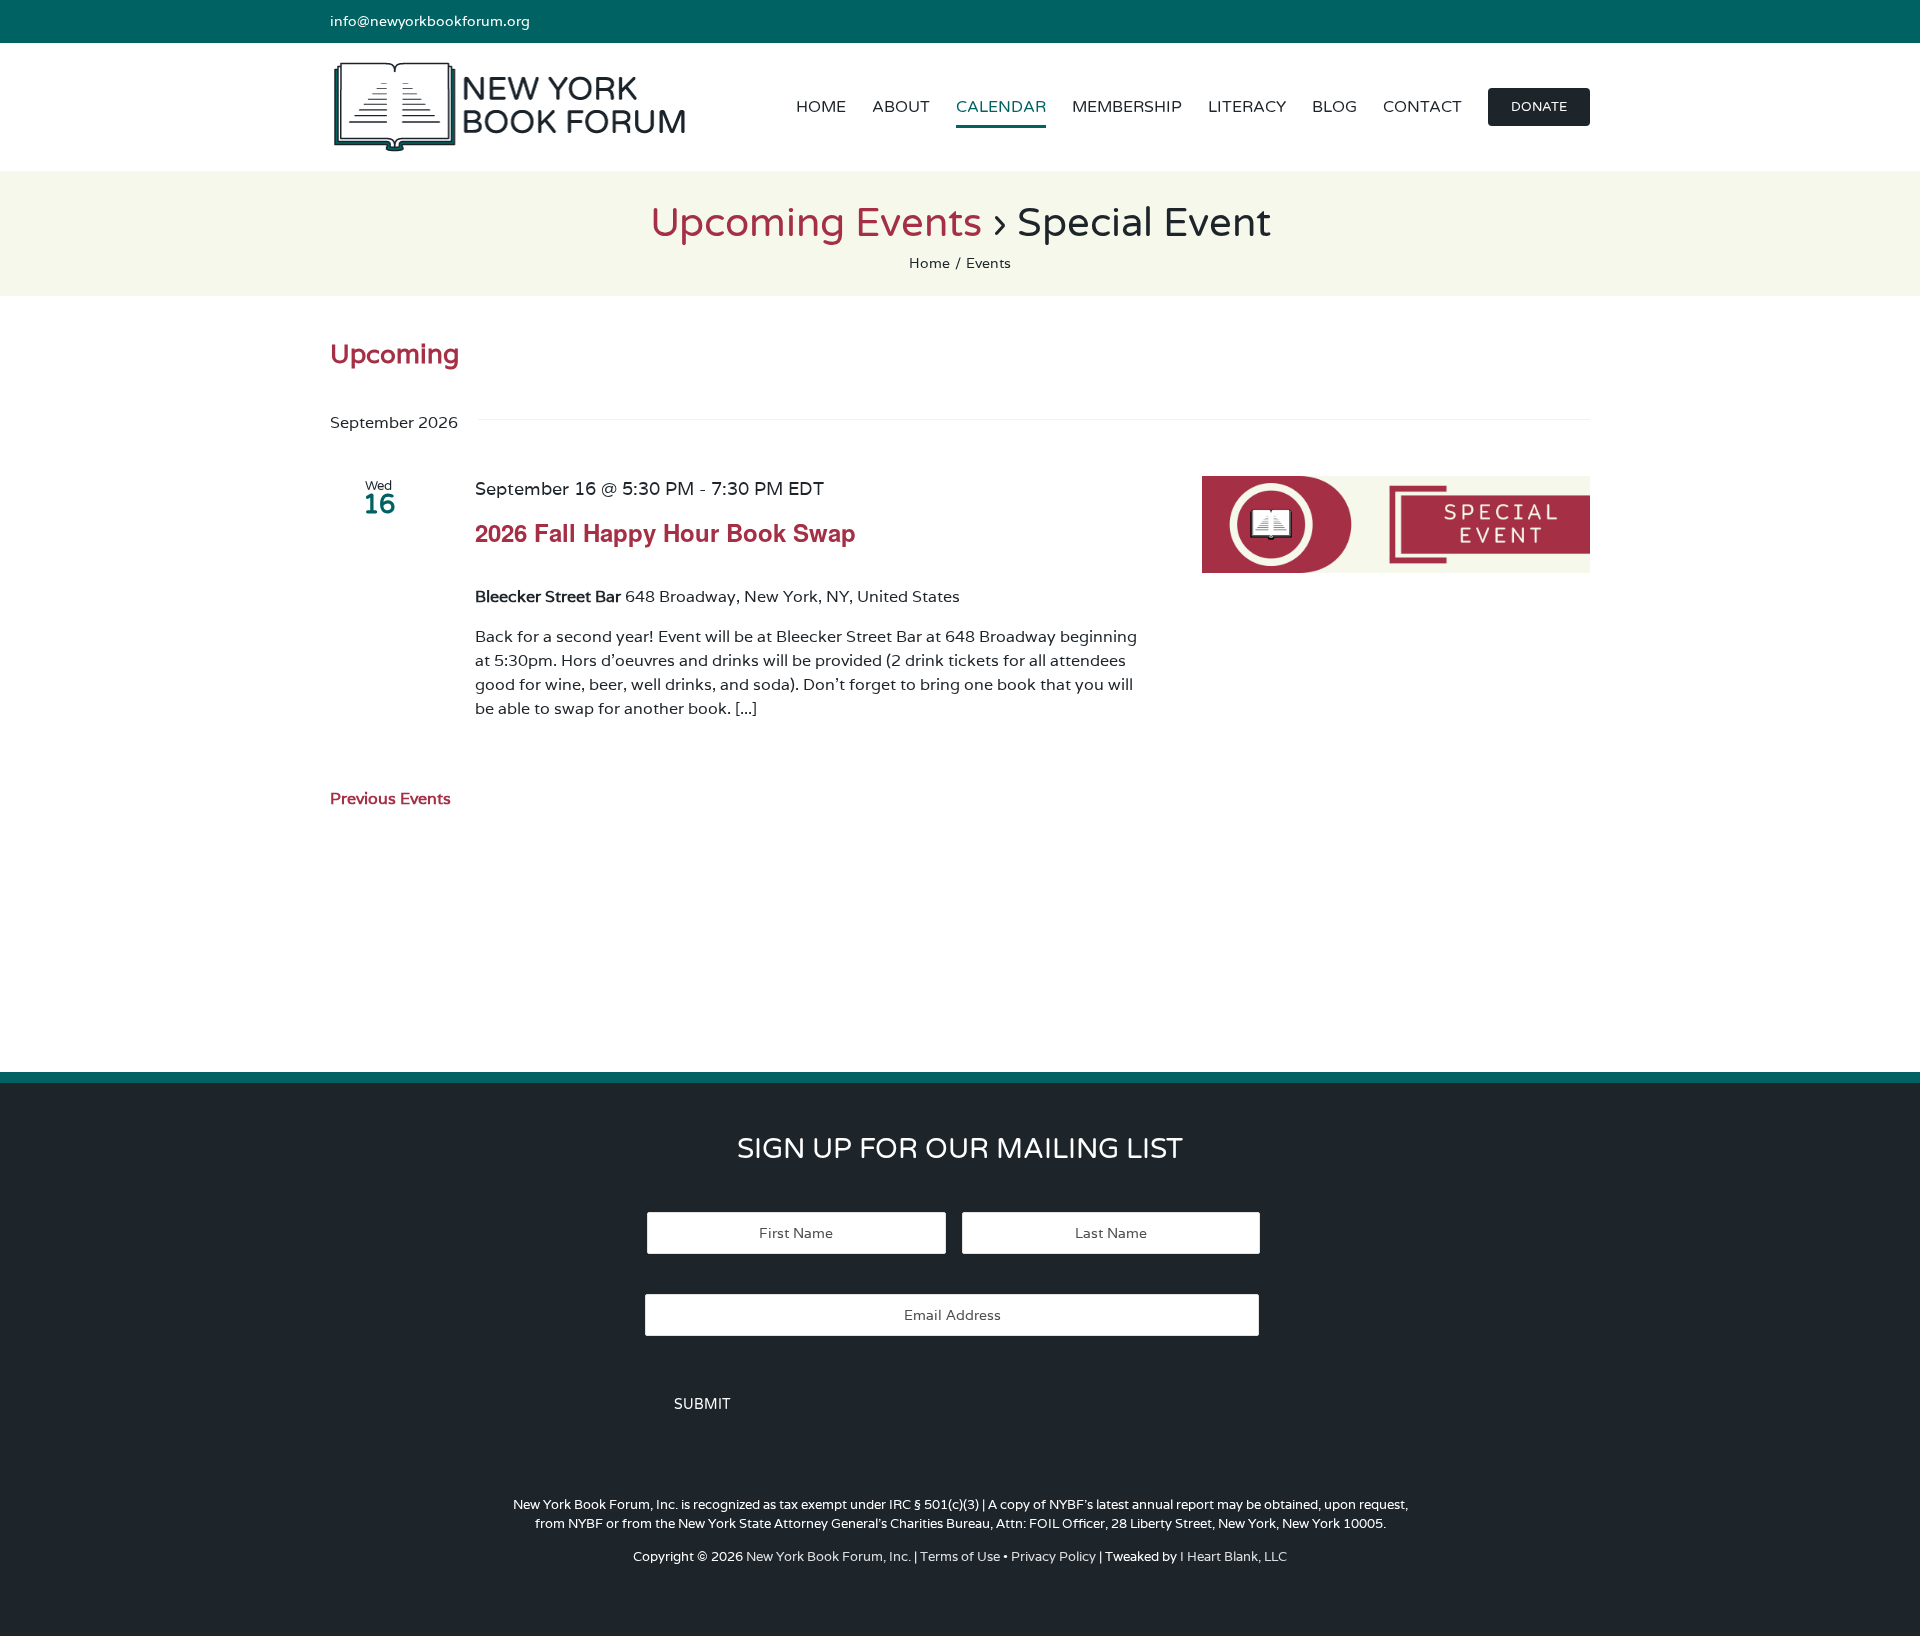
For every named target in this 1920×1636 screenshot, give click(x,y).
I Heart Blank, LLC (1233, 1556)
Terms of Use (960, 1556)
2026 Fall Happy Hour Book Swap (665, 532)
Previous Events (390, 798)
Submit (702, 1404)
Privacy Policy (1053, 1556)
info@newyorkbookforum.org (430, 21)
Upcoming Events (816, 223)
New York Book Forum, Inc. (828, 1556)
